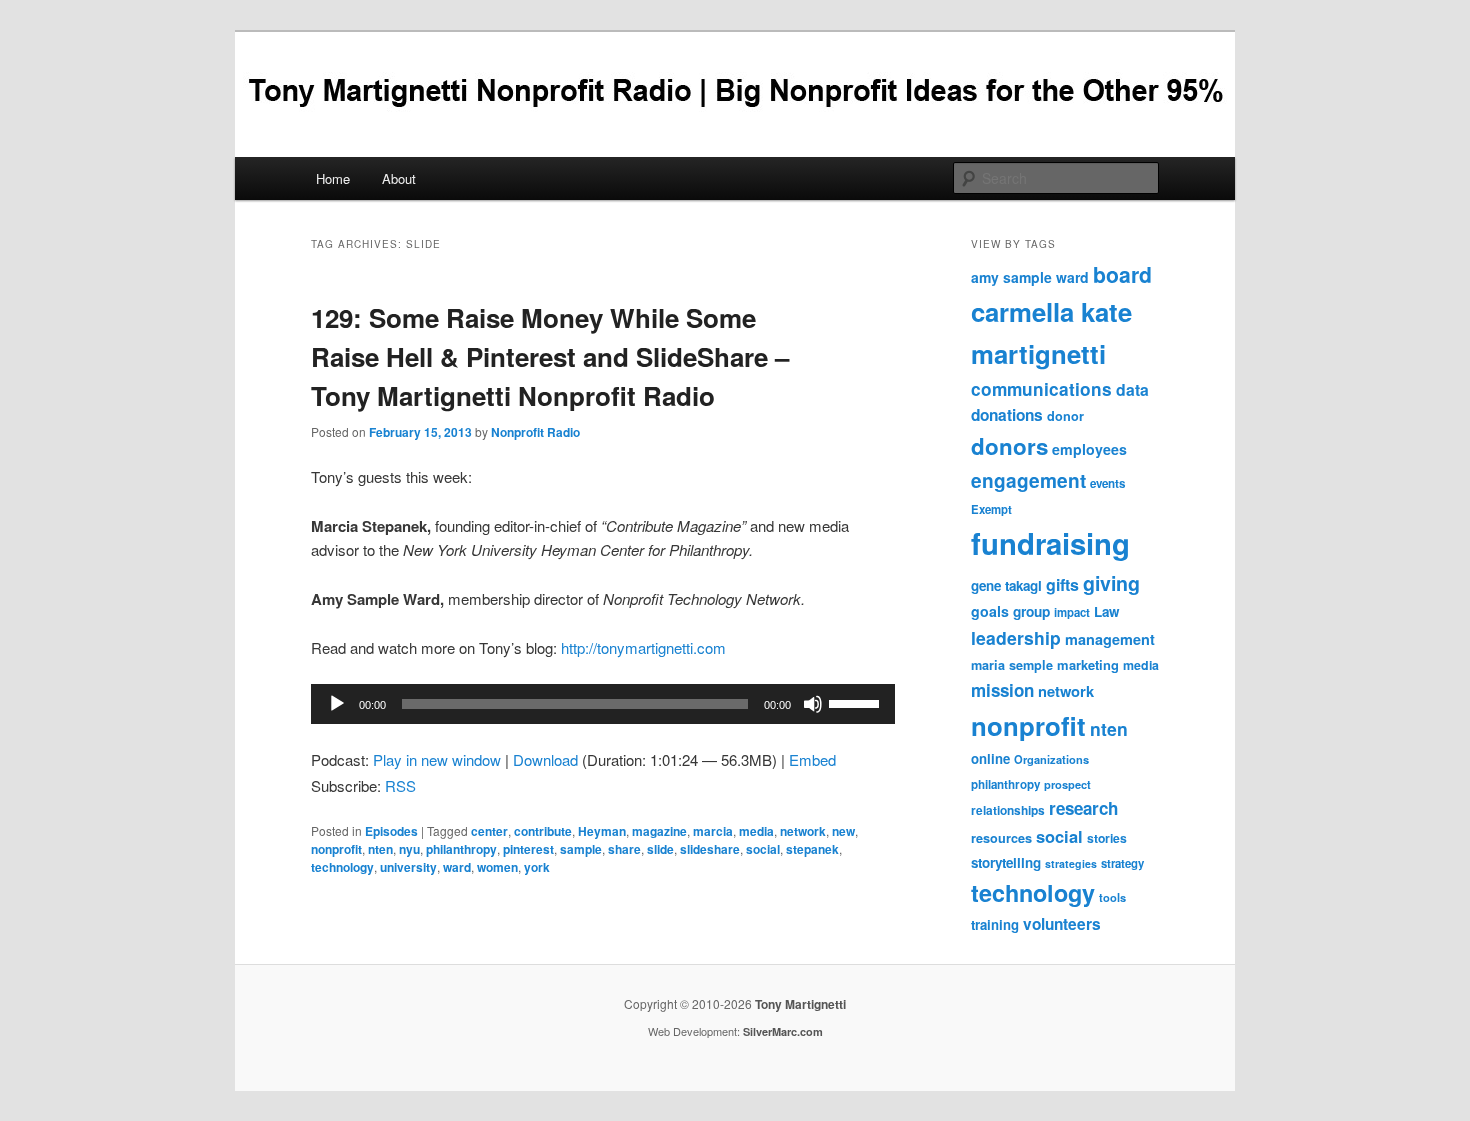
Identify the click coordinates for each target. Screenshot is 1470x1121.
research (1083, 808)
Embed (812, 759)
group (1031, 611)
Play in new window (437, 759)
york (537, 867)
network (803, 831)
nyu (409, 849)
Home (333, 178)
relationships (1008, 810)
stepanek (812, 849)
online (990, 758)
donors (1009, 446)
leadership (1016, 637)
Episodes (391, 831)
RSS (400, 785)
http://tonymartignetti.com (643, 647)
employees (1089, 449)
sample (581, 849)
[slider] (857, 702)
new (843, 831)
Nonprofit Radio (535, 432)
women (497, 867)
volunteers (1062, 924)
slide (660, 849)
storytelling (1006, 862)
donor (1065, 416)
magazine (659, 831)
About (399, 178)
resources (1001, 838)
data (1132, 389)
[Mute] (813, 704)
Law (1106, 611)
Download (545, 759)
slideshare (710, 849)
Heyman (602, 831)
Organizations (1051, 759)
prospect (1067, 784)
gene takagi (1006, 585)
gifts (1062, 584)
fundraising (1050, 543)
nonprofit (336, 849)
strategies (1071, 863)
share (624, 849)
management (1110, 639)
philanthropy (461, 849)
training (995, 924)
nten (380, 849)
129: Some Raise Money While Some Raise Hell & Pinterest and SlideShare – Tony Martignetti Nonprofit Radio (550, 356)
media (756, 831)
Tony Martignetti (800, 1004)
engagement (1028, 480)
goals (990, 611)
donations (1007, 415)
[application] (603, 704)
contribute (543, 831)
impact (1072, 612)
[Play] (337, 704)
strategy (1122, 863)
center (489, 831)
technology (342, 867)
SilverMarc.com (783, 1031)
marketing (1088, 664)
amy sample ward (1030, 277)
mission (1002, 690)
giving (1111, 583)
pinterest (528, 849)
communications (1041, 389)
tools (1112, 897)
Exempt (991, 509)
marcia (713, 831)
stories (1107, 838)
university (408, 867)
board (1122, 274)
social (763, 849)
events (1107, 483)
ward (457, 867)
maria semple (1012, 665)
